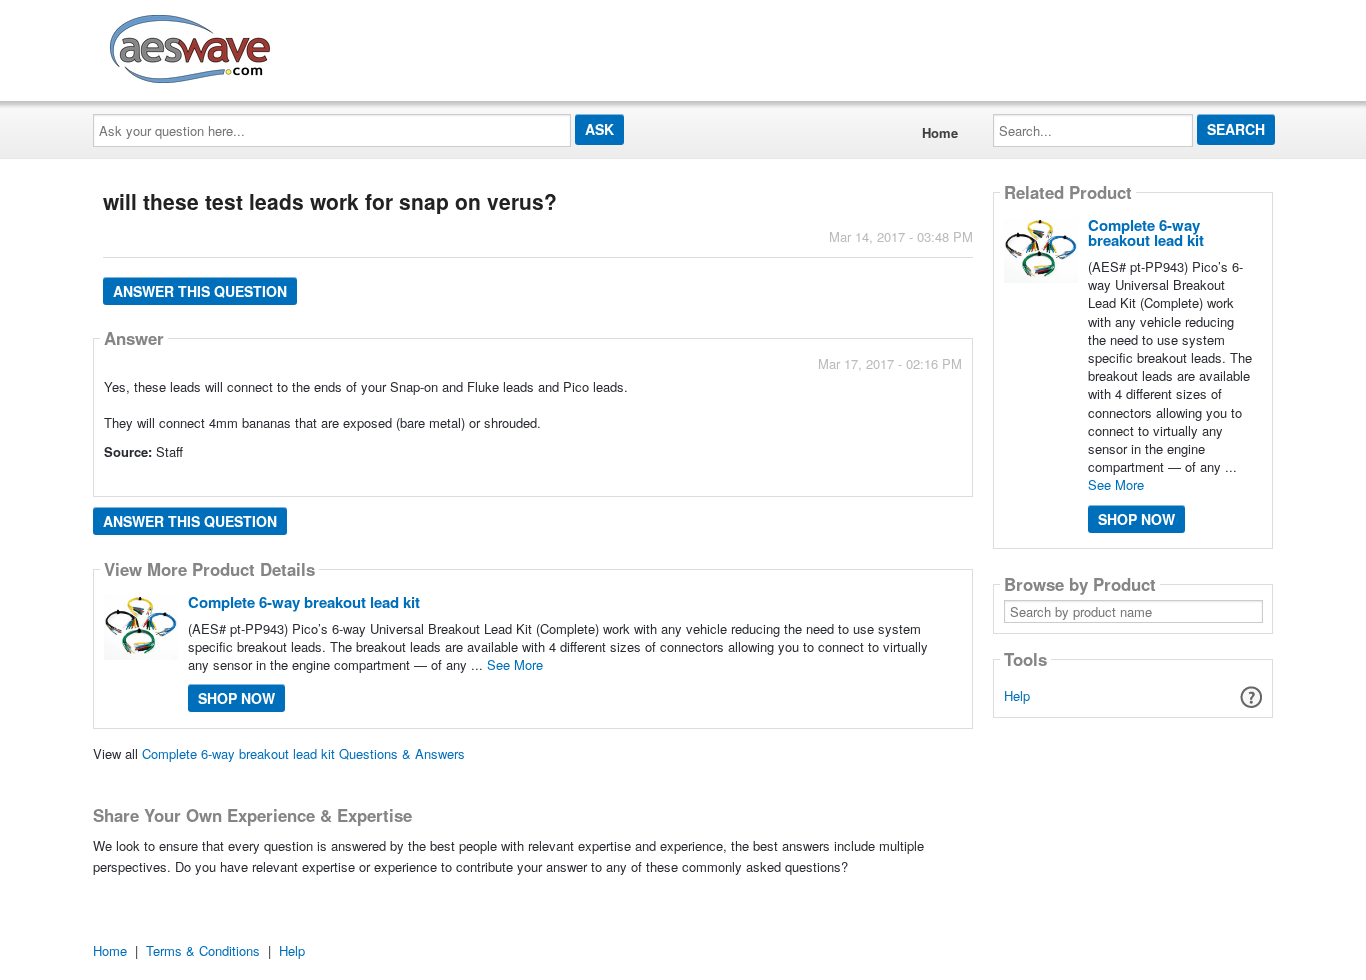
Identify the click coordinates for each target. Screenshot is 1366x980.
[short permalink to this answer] (782, 479)
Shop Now (236, 698)
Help (1017, 695)
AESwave (337, 45)
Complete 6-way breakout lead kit (304, 602)
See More (515, 664)
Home (940, 132)
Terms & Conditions (203, 950)
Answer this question (200, 291)
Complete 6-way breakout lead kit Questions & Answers (303, 753)
